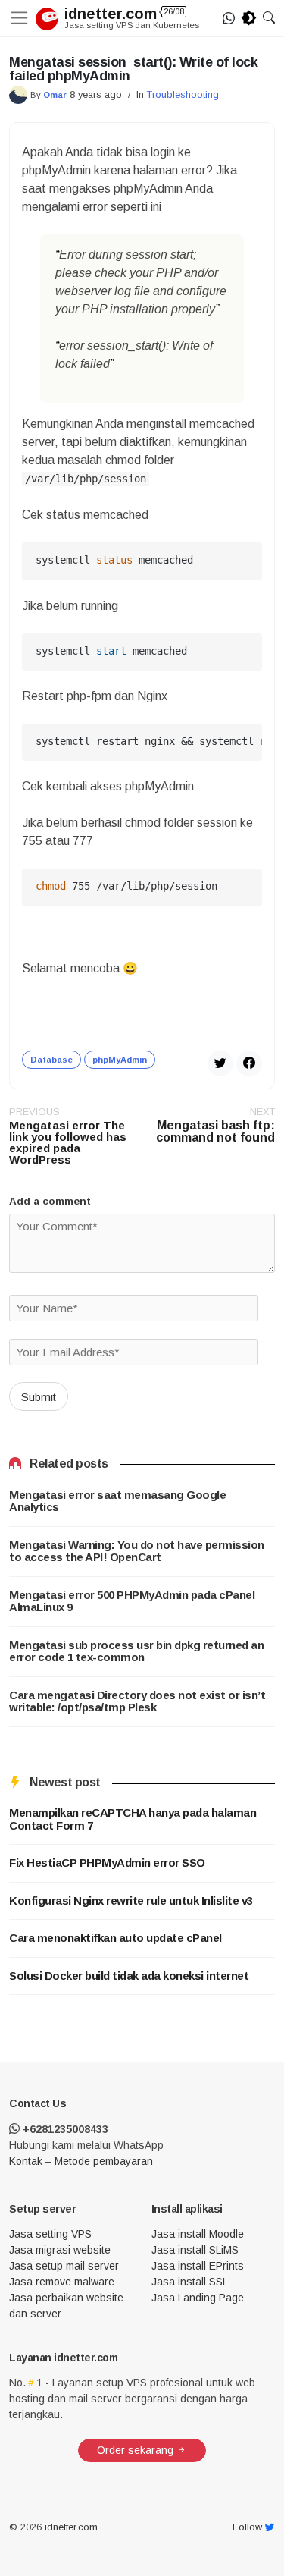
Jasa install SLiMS (195, 2250)
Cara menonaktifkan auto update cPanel (115, 1938)
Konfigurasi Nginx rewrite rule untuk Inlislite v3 (131, 1901)
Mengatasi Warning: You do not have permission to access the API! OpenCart (137, 1552)
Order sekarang (137, 2450)
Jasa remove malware (62, 2282)
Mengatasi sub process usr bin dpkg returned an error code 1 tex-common (136, 1652)
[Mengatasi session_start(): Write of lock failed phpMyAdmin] (249, 1062)
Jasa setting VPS (50, 2234)
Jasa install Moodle (198, 2234)
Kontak (26, 2161)
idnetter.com (124, 14)
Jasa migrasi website (60, 2250)
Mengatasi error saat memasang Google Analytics (117, 1502)
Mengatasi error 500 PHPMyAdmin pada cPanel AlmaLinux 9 (132, 1602)
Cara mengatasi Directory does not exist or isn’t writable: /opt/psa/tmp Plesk (137, 1702)
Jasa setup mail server (64, 2266)
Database (51, 1060)
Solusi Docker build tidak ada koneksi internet (129, 1976)
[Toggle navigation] (22, 18)
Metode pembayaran (104, 2161)
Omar (55, 95)
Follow (249, 2528)
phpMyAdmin (120, 1060)
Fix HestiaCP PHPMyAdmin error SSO (107, 1863)
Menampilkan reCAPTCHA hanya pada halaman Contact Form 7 (133, 1819)
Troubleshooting (183, 94)
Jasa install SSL (190, 2282)
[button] (269, 18)
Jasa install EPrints (198, 2266)
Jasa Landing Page (198, 2298)
